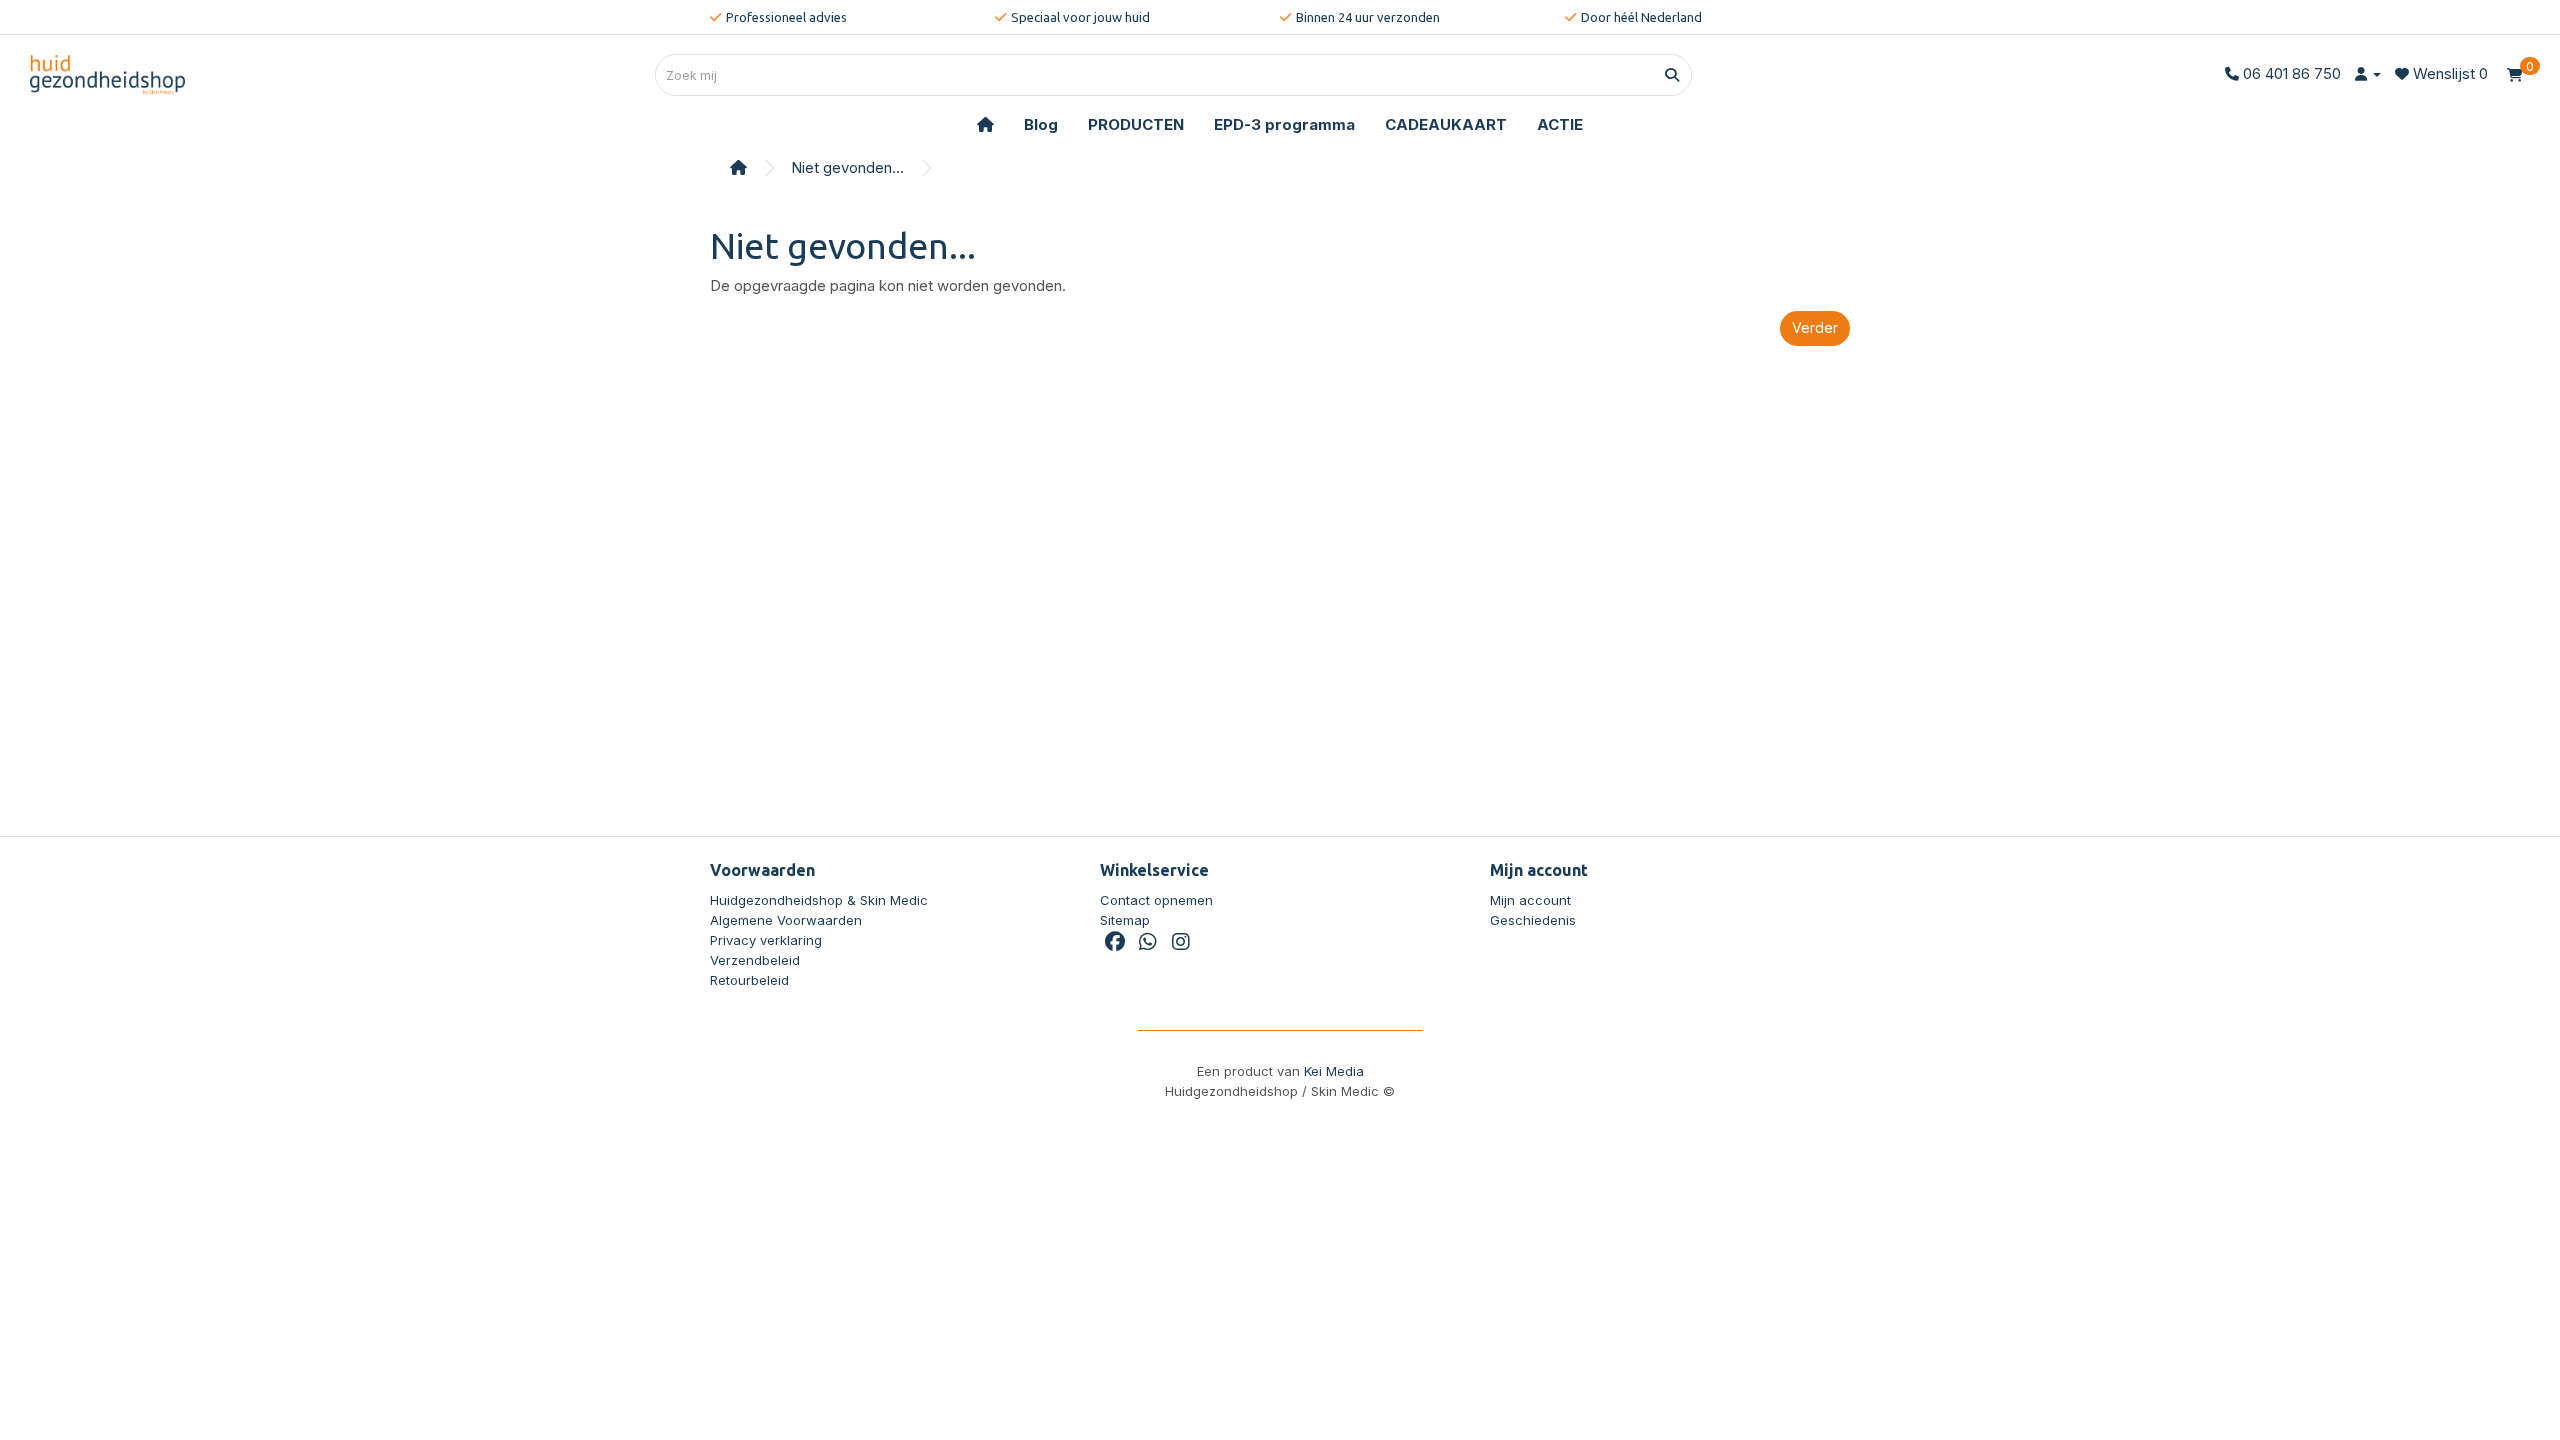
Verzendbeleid (755, 960)
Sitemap (1125, 920)
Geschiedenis (1533, 920)
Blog (1041, 124)
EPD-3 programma (1284, 124)
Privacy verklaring (766, 940)
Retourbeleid (749, 980)
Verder (1815, 327)
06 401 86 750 (2292, 73)
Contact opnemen (1156, 900)
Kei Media (1334, 1071)
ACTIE (1560, 124)
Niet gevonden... (847, 167)
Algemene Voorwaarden (786, 920)
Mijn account (1530, 900)
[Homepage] (985, 125)
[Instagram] (1180, 944)
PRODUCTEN (1136, 124)
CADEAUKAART (1446, 124)
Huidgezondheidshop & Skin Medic (819, 900)
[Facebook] (1114, 944)
